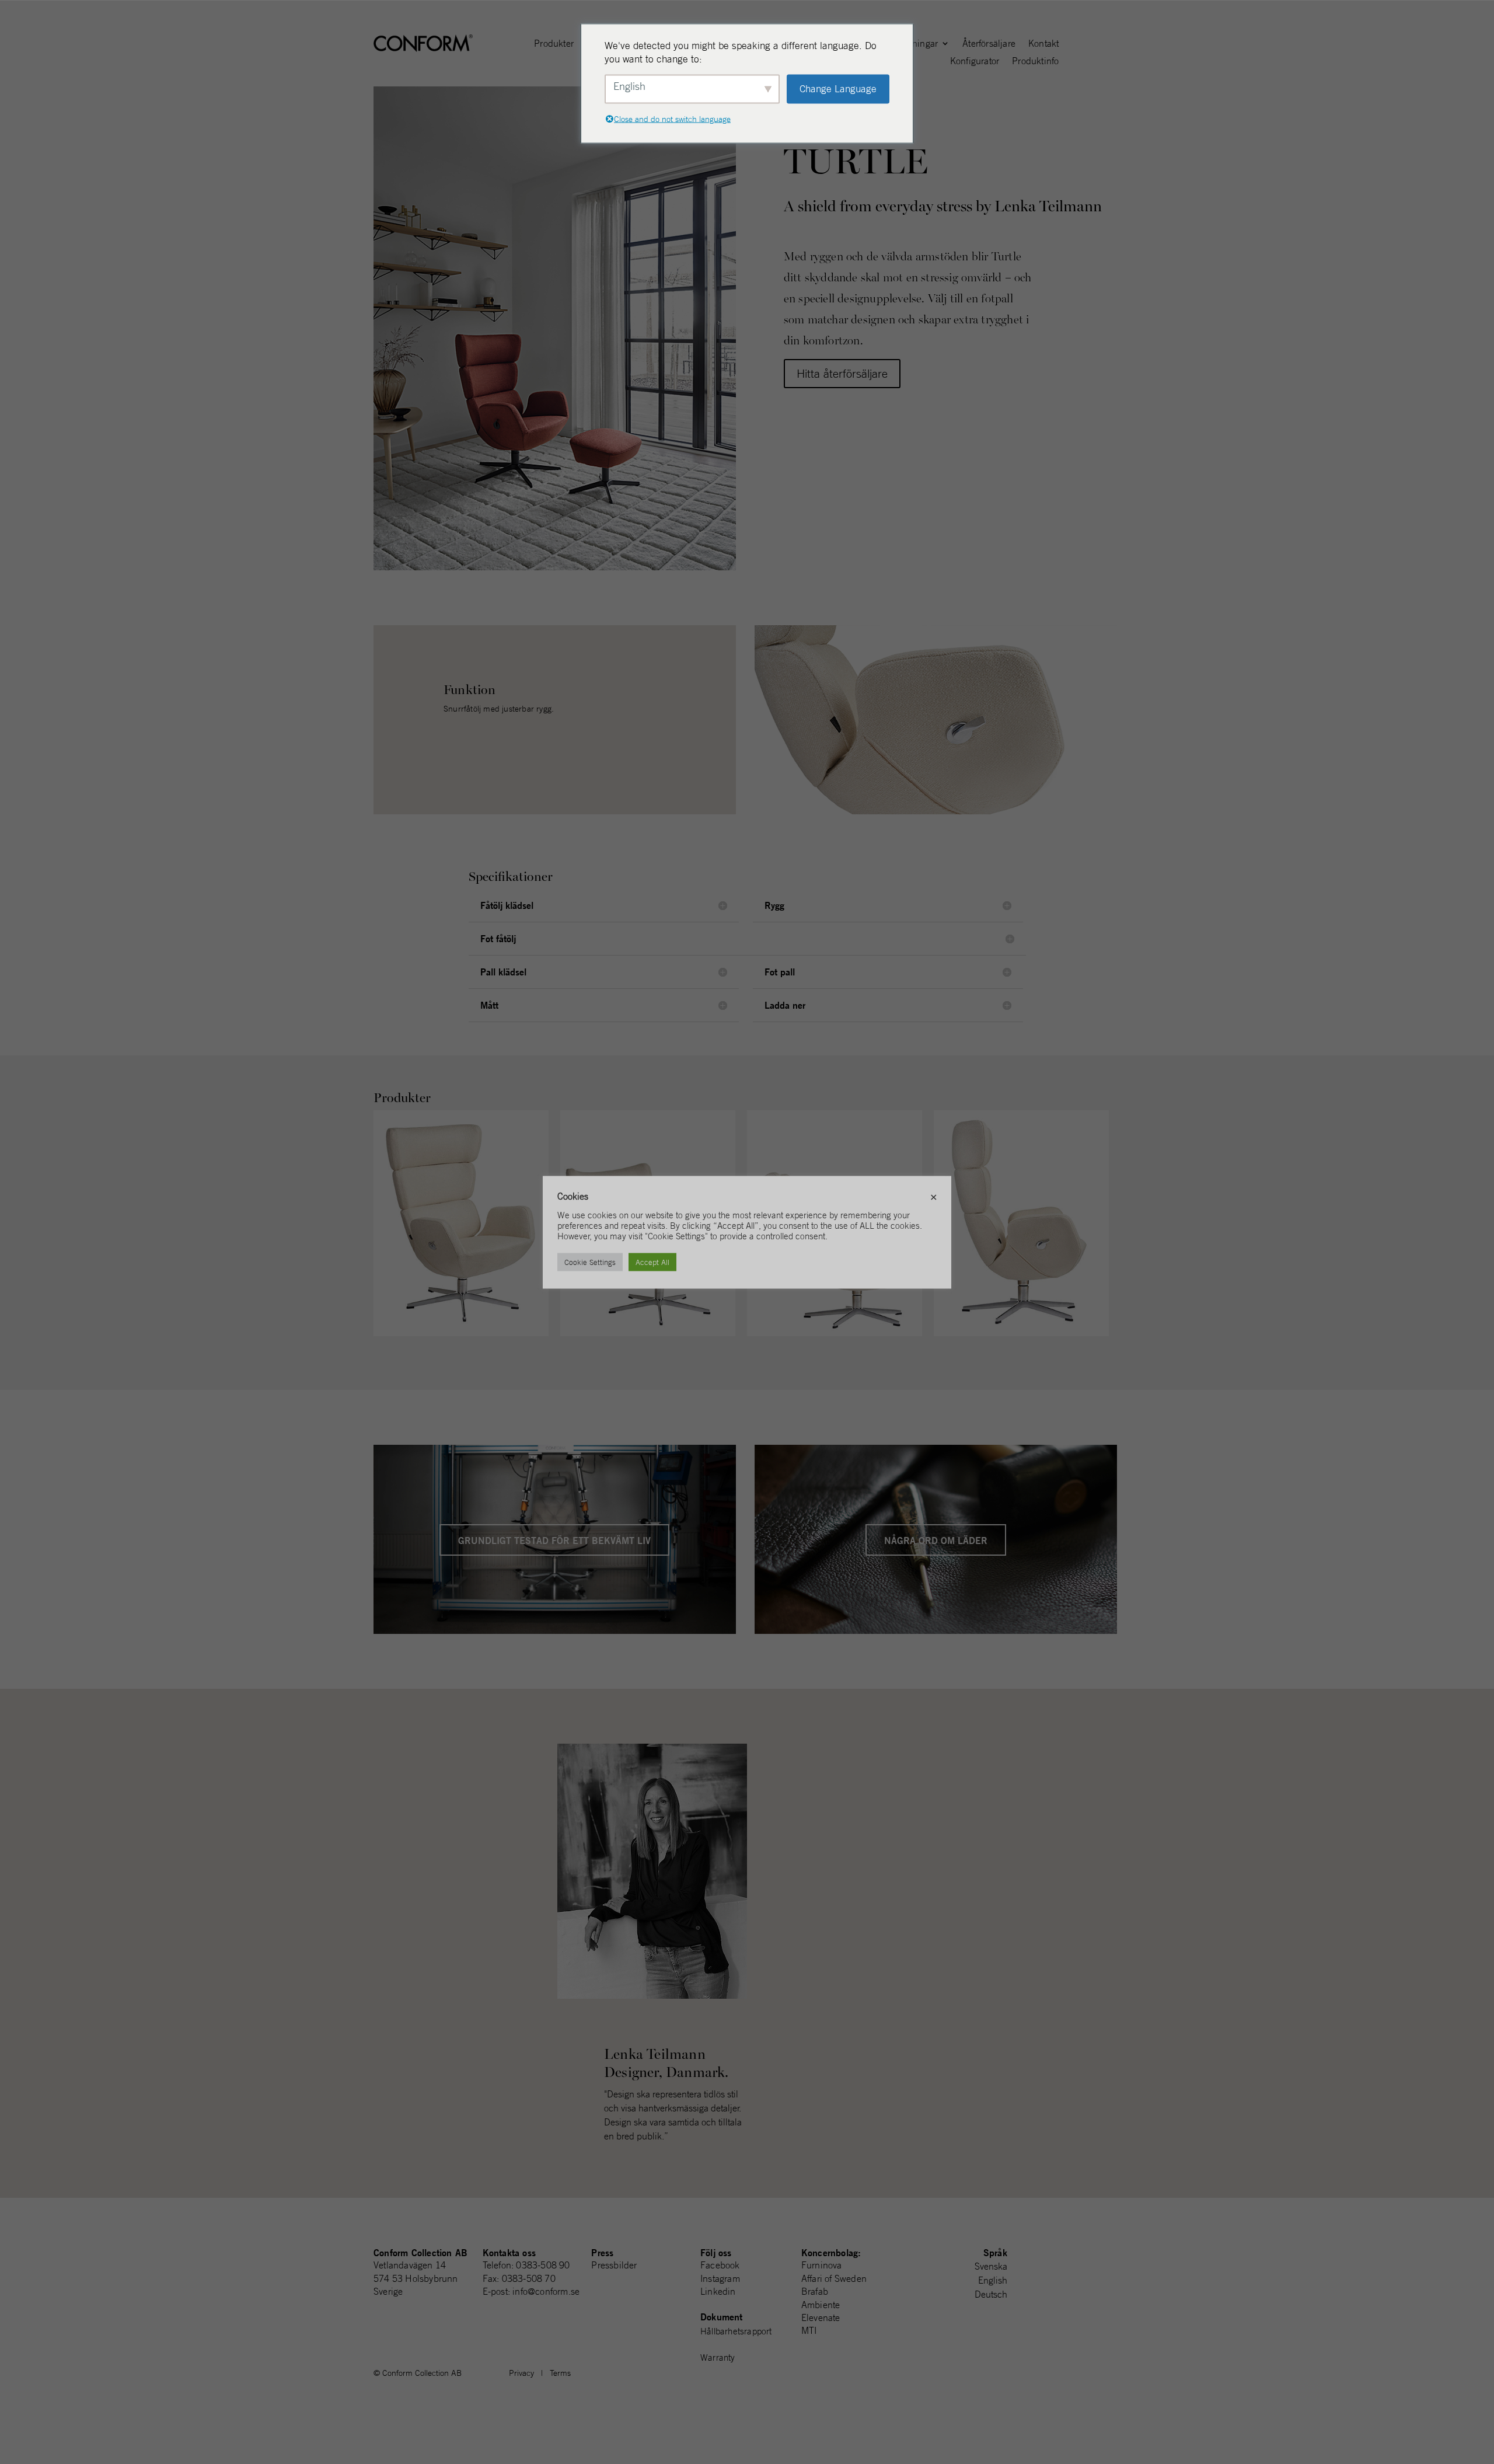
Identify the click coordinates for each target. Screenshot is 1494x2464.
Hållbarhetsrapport (736, 2331)
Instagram (720, 2278)
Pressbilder (614, 2265)
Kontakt (1043, 44)
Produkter (554, 44)
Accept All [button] (652, 1262)
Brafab (815, 2291)
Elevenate (821, 2317)
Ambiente (821, 2305)
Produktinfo (1035, 62)
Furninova (822, 2265)
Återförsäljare (989, 44)
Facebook (720, 2265)
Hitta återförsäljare (842, 373)
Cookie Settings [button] (590, 1262)
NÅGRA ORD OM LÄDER (936, 1540)
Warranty (718, 2357)
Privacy (521, 2373)
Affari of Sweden (834, 2278)
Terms (560, 2373)
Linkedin (718, 2291)
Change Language (838, 89)
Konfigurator (975, 62)
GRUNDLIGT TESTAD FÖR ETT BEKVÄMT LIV (554, 1540)
